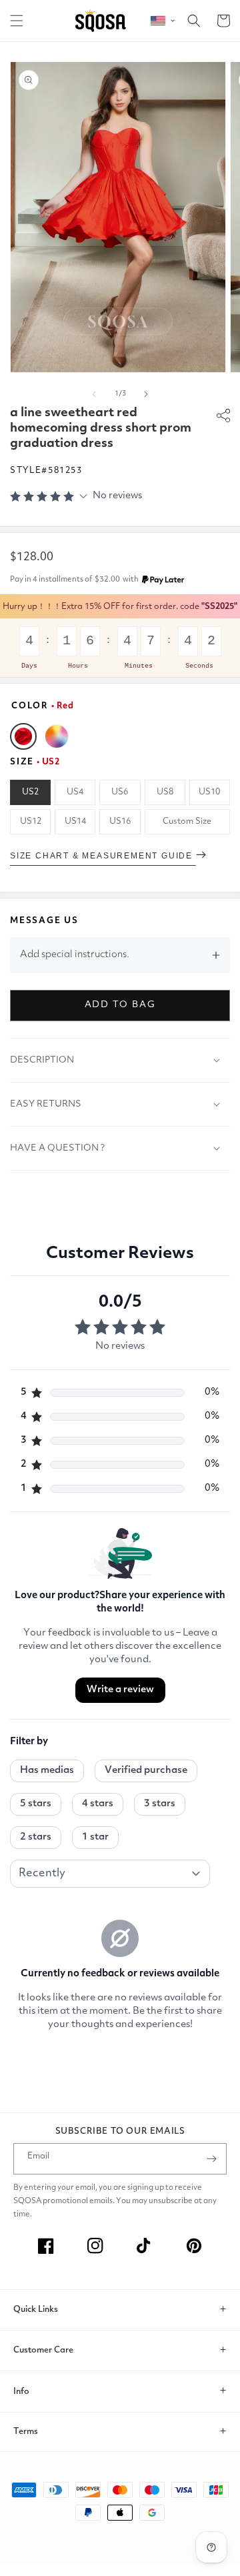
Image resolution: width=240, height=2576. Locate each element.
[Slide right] (146, 394)
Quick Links (36, 2310)
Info (21, 2392)
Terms (26, 2432)
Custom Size (187, 821)
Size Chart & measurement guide (103, 856)
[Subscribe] (211, 2159)
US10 (209, 792)
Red (23, 736)
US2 (30, 792)
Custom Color (57, 736)
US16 (120, 821)
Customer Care (43, 2350)
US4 (75, 792)
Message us (44, 921)
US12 (31, 821)
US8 (165, 792)
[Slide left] (94, 394)
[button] (17, 21)
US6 (120, 792)
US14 (75, 821)
